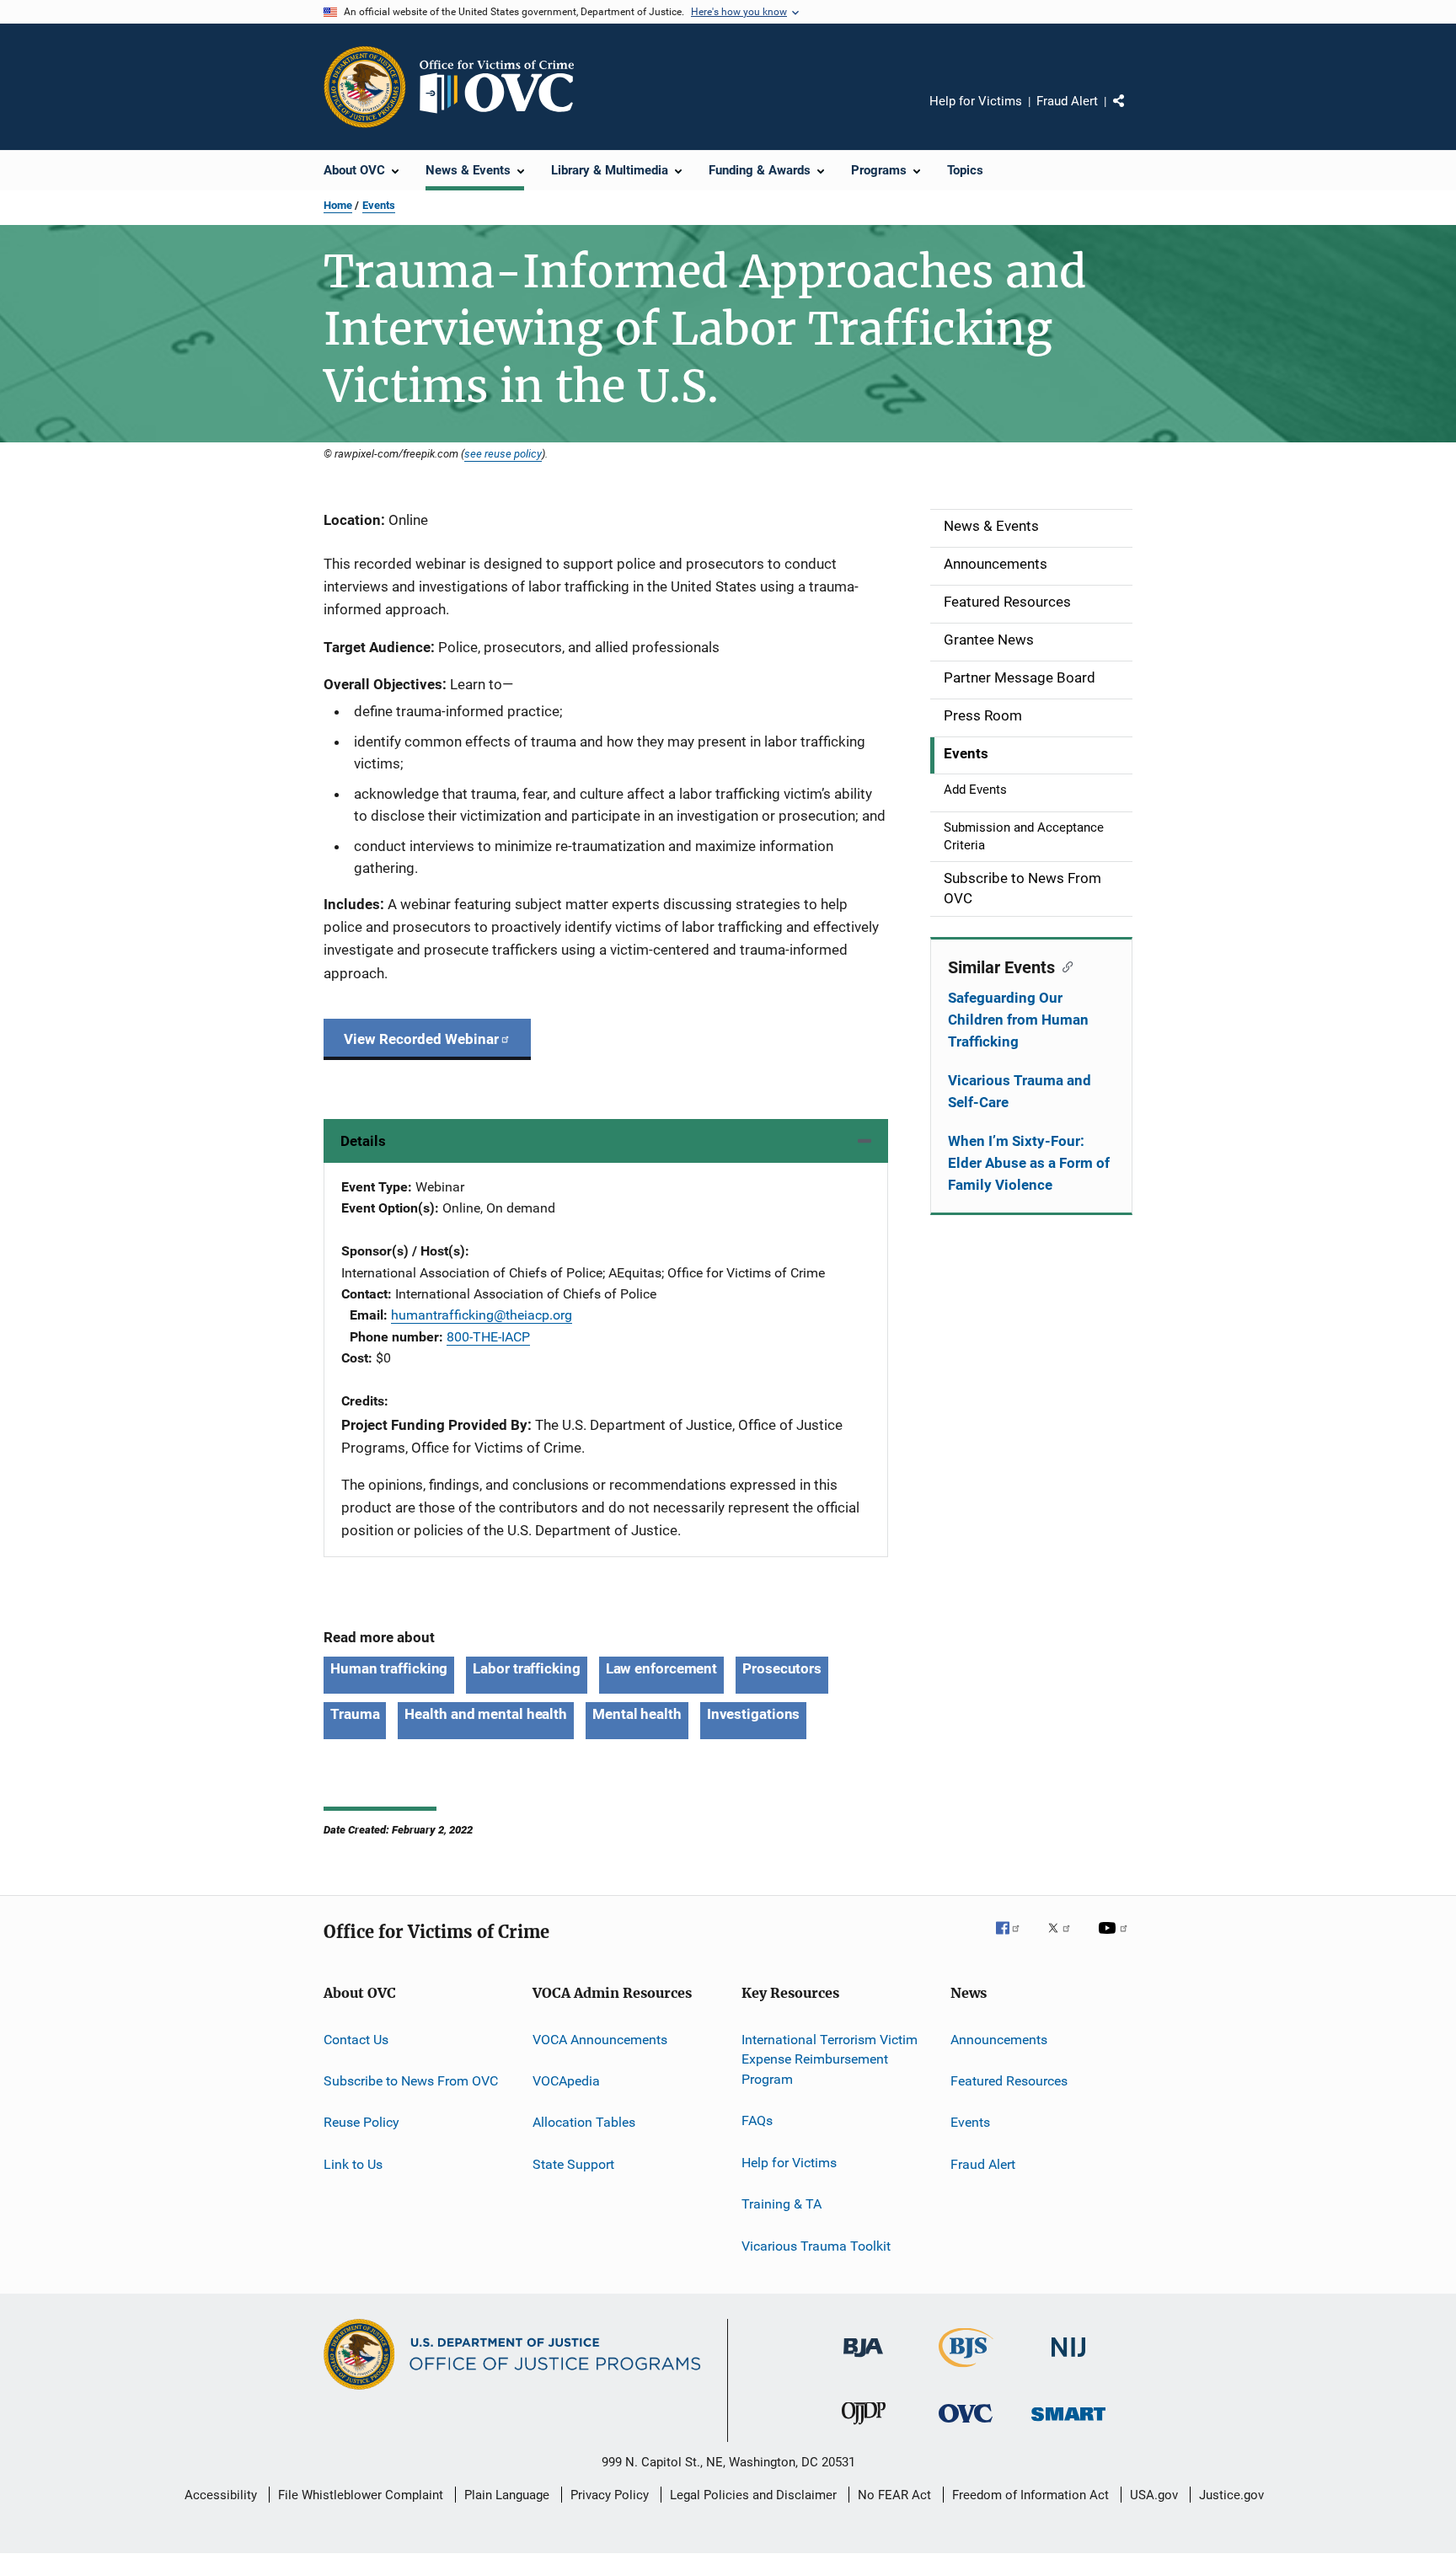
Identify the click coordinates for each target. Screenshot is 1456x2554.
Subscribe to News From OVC (411, 2081)
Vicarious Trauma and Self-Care (1020, 1091)
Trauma (355, 1714)
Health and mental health (486, 1714)
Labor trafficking (526, 1668)
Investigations (754, 1714)
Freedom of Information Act (1030, 2495)
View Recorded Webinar (421, 1039)
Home (338, 205)
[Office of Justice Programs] (365, 87)
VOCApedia (566, 2081)
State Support (573, 2163)
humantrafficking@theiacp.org (482, 1315)
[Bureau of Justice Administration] (863, 2360)
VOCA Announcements (600, 2039)
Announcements (999, 2039)
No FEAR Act (894, 2495)
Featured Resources (1009, 2081)
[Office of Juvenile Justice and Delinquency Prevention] (864, 2428)
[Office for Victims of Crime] (966, 2425)
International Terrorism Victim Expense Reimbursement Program (830, 2059)
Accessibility (221, 2495)
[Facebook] (1014, 1940)
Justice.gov (1231, 2495)
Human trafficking (389, 1668)
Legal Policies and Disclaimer (753, 2495)
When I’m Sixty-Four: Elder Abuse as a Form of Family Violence (1029, 1163)
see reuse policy (503, 453)
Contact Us (356, 2039)
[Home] (504, 87)
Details (363, 1141)
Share (1132, 113)
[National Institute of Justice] (1068, 2361)
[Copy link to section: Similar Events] (1064, 966)
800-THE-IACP (488, 1337)
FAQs (757, 2120)
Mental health (637, 1714)
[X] (1065, 1940)
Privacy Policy (610, 2495)
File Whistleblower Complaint (361, 2495)
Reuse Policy (361, 2122)
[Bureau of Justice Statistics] (966, 2370)
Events (379, 205)
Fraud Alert (1067, 101)
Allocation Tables (584, 2122)
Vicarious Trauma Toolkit (816, 2245)
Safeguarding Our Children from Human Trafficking (1018, 1020)
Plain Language (507, 2495)
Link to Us (353, 2163)
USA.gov (1154, 2495)
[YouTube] (1116, 1940)
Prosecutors (782, 1668)
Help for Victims (976, 101)
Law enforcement (662, 1668)
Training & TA (782, 2204)
